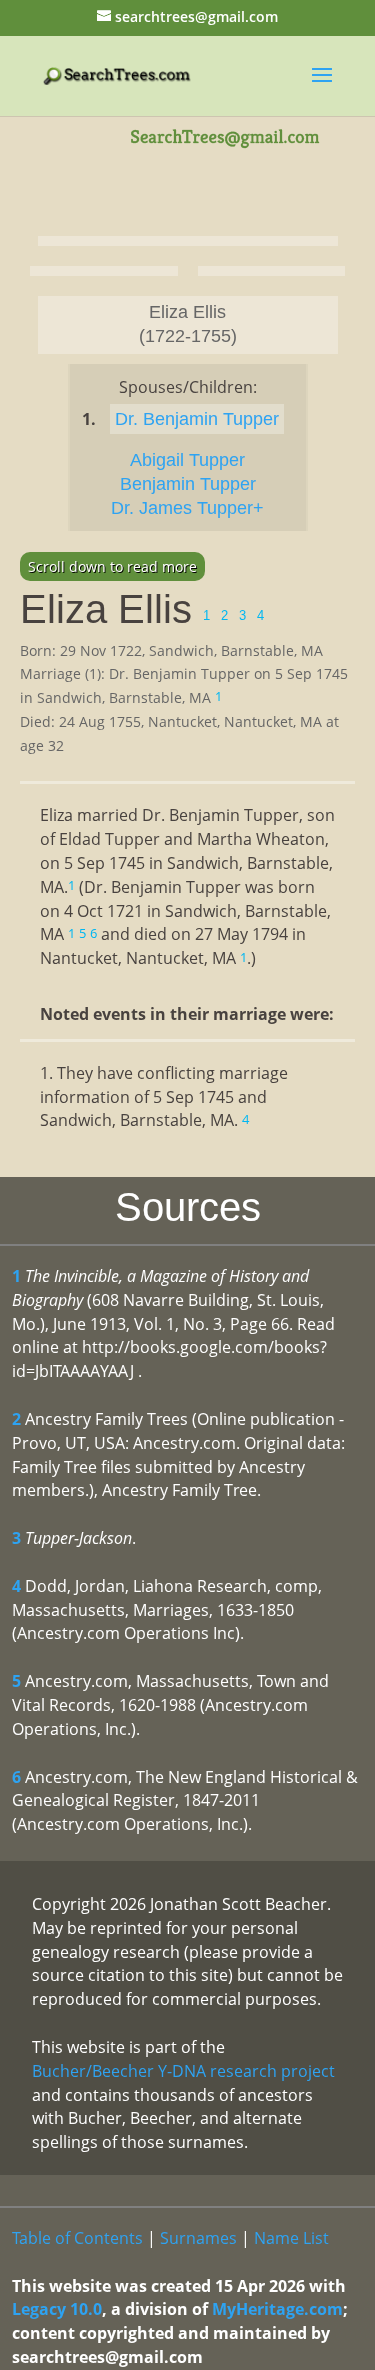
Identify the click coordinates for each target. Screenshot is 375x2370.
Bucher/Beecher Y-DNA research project (183, 2071)
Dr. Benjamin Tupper (197, 419)
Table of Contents (77, 2238)
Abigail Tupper (187, 460)
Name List (291, 2238)
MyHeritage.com (277, 2309)
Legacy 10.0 (57, 2309)
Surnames (198, 2238)
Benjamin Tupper (188, 484)
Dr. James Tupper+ (187, 508)
